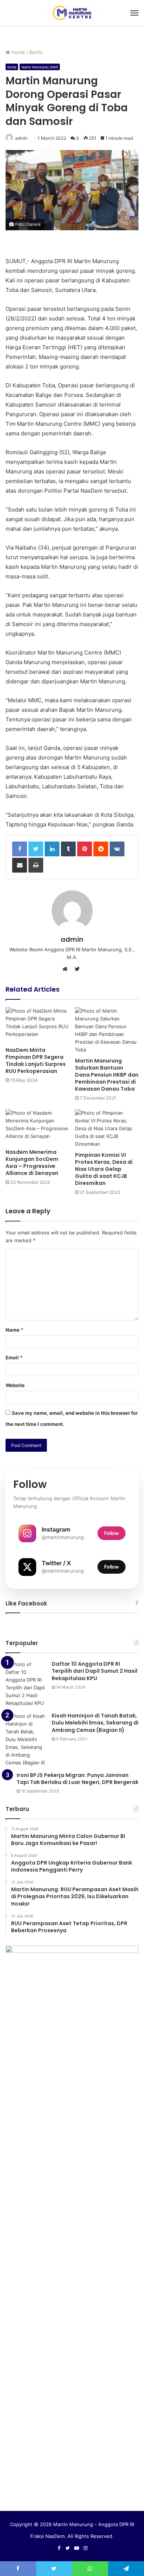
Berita (36, 52)
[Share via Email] (20, 865)
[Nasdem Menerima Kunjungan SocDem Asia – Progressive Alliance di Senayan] (37, 1127)
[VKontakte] (117, 849)
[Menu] (134, 13)
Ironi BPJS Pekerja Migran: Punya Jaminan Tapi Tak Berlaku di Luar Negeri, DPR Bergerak (78, 1779)
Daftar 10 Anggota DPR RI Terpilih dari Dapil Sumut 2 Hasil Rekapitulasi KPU (95, 1671)
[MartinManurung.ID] (72, 13)
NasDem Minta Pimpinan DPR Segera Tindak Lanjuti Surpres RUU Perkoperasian (36, 1061)
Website (15, 1385)
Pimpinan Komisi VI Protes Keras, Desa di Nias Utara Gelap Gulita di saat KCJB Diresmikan (104, 1169)
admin (21, 138)
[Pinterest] (85, 849)
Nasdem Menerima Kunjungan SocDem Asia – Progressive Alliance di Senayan (32, 1163)
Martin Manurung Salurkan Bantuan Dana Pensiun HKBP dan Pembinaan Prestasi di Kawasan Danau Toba (107, 1075)
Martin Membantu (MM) (40, 67)
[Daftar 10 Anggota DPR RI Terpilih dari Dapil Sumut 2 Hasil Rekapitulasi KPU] (26, 1684)
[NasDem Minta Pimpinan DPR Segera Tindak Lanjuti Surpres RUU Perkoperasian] (37, 1025)
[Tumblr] (68, 849)
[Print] (36, 865)
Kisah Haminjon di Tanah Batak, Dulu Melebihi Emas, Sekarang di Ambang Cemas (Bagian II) (95, 1723)
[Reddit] (101, 849)
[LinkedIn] (52, 849)
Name (14, 1330)
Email (14, 1357)
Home (18, 52)
